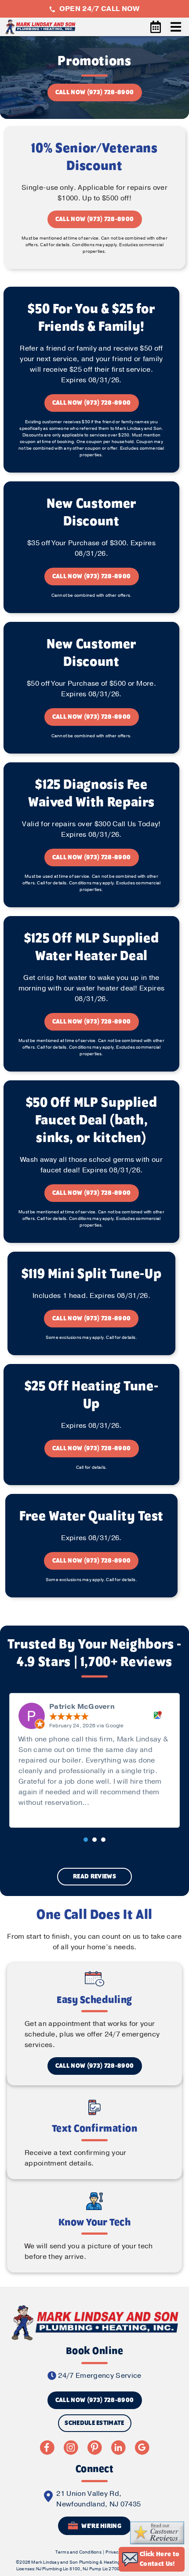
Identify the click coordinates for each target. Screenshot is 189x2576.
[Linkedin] (118, 2447)
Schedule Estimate (94, 2423)
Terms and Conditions (78, 2552)
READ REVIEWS (94, 1877)
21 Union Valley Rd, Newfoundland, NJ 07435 (98, 2499)
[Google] (142, 2447)
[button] (86, 1840)
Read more (111, 1803)
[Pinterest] (94, 2447)
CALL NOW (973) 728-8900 (94, 92)
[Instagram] (71, 2447)
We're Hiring (101, 2526)
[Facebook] (47, 2447)
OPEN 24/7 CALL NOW (98, 9)
